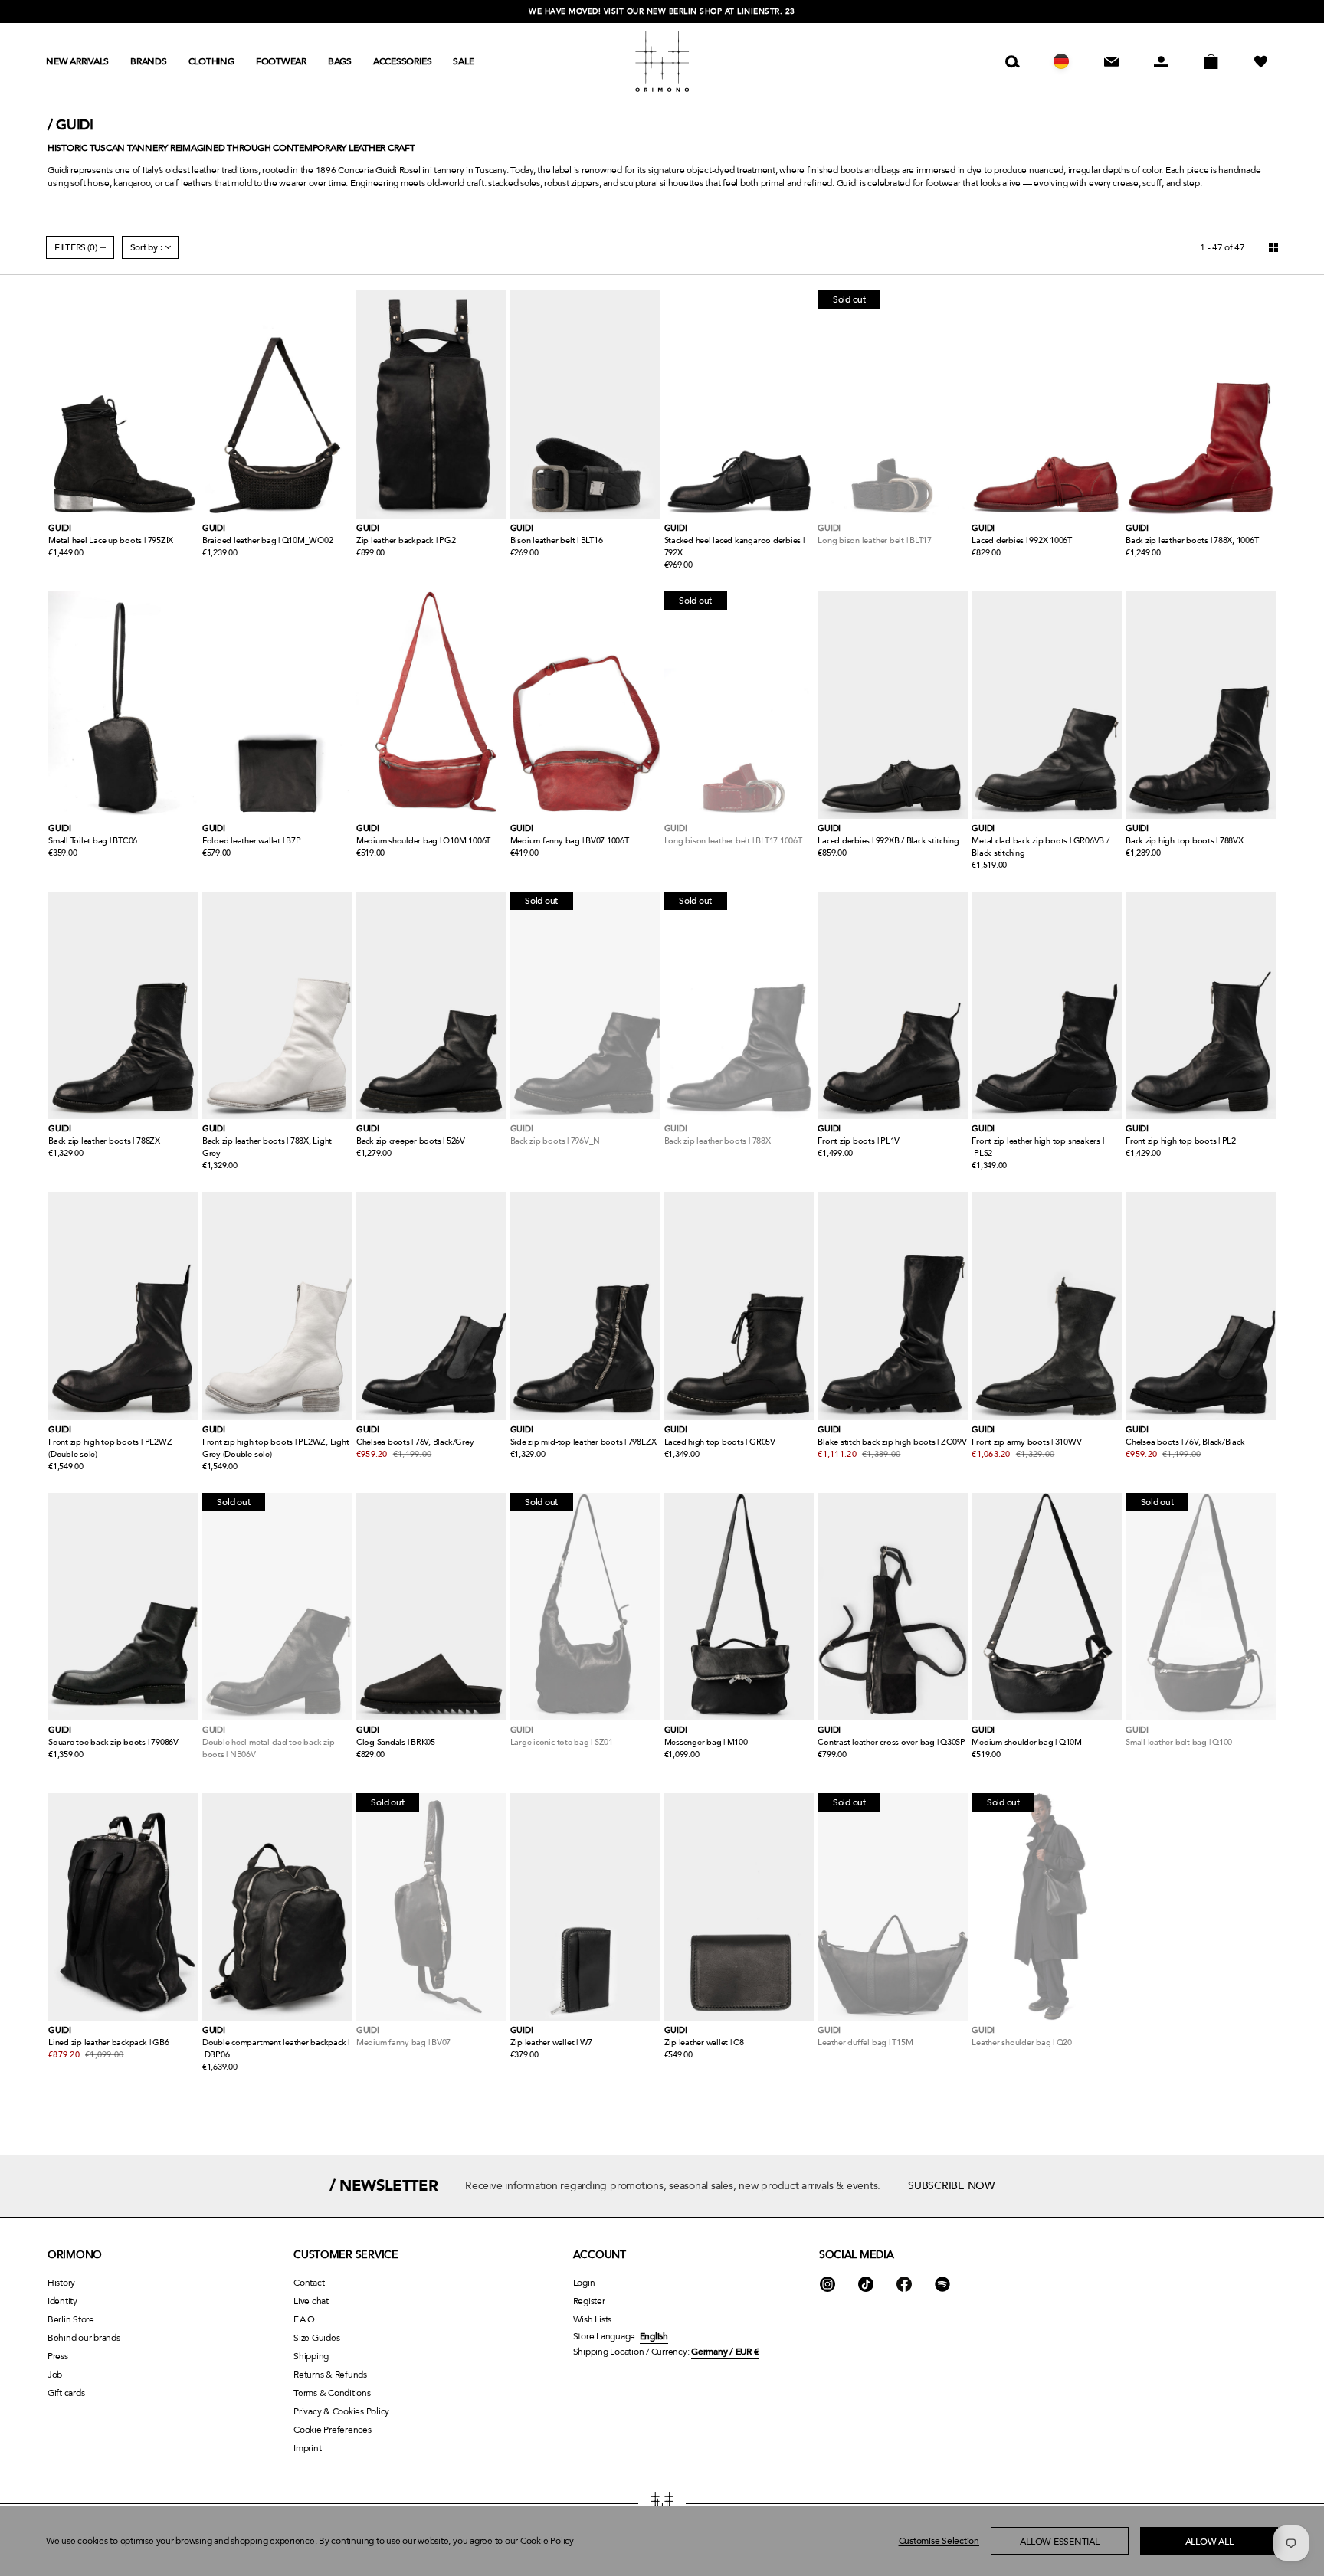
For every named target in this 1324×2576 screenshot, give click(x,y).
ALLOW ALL (1209, 2542)
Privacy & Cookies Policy (341, 2411)
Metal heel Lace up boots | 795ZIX (111, 540)
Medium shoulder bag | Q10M (1027, 1742)
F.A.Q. (305, 2319)
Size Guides (316, 2338)
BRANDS (149, 61)
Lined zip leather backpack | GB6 (108, 2042)
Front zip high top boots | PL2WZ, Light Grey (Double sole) (276, 1448)
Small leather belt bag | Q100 (1179, 1742)
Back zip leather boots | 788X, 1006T (1192, 540)
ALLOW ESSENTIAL (1059, 2542)
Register (589, 2301)
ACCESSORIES (402, 61)
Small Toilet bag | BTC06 (93, 841)
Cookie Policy (547, 2541)
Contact (309, 2283)
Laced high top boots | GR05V (720, 1442)
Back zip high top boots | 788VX (1185, 841)
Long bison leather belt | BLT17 (875, 540)
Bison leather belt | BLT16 (557, 540)
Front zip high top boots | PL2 (1181, 1141)
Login (584, 2283)
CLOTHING (211, 61)
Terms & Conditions (332, 2393)
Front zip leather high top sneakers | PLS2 (1037, 1147)
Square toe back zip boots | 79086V (113, 1742)
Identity (62, 2301)
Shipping (311, 2356)
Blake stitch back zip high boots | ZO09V (892, 1442)
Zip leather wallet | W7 (551, 2042)
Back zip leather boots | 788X (718, 1141)
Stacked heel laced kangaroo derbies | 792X (734, 547)
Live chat (311, 2301)
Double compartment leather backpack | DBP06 (276, 2049)
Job (55, 2375)
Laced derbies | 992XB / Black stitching (888, 841)
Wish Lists (592, 2319)
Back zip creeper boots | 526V (411, 1141)
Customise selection (939, 2541)
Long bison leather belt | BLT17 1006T (733, 841)
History (61, 2283)
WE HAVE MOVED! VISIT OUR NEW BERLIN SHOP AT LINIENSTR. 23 (662, 11)
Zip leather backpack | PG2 (406, 540)
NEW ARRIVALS (77, 61)
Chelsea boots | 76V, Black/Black (1185, 1442)
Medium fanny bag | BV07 (403, 2042)
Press (58, 2356)
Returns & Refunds (330, 2375)
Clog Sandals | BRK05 (396, 1742)
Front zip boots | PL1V (859, 1141)
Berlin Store (71, 2319)
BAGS (340, 61)
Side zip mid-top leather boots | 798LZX (583, 1442)
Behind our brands (84, 2338)
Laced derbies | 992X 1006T (1022, 540)
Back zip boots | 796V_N (555, 1141)
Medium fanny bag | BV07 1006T (570, 841)
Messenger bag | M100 (706, 1742)
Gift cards (66, 2393)
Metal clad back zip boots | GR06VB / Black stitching (1040, 847)
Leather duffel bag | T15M (865, 2042)
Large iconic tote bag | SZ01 (562, 1742)
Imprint (307, 2448)
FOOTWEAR (281, 61)
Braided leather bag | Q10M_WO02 (268, 540)
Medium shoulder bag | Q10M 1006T (423, 841)
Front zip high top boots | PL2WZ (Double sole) (110, 1448)
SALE (463, 61)
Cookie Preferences (332, 2430)
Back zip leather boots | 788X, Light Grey (267, 1147)
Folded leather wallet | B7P (252, 841)
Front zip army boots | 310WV (1026, 1442)
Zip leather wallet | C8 (704, 2042)
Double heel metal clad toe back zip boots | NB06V (269, 1748)
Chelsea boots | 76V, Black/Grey (415, 1442)
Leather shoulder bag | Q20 (1022, 2042)
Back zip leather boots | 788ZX (104, 1141)
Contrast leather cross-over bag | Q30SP (891, 1742)
